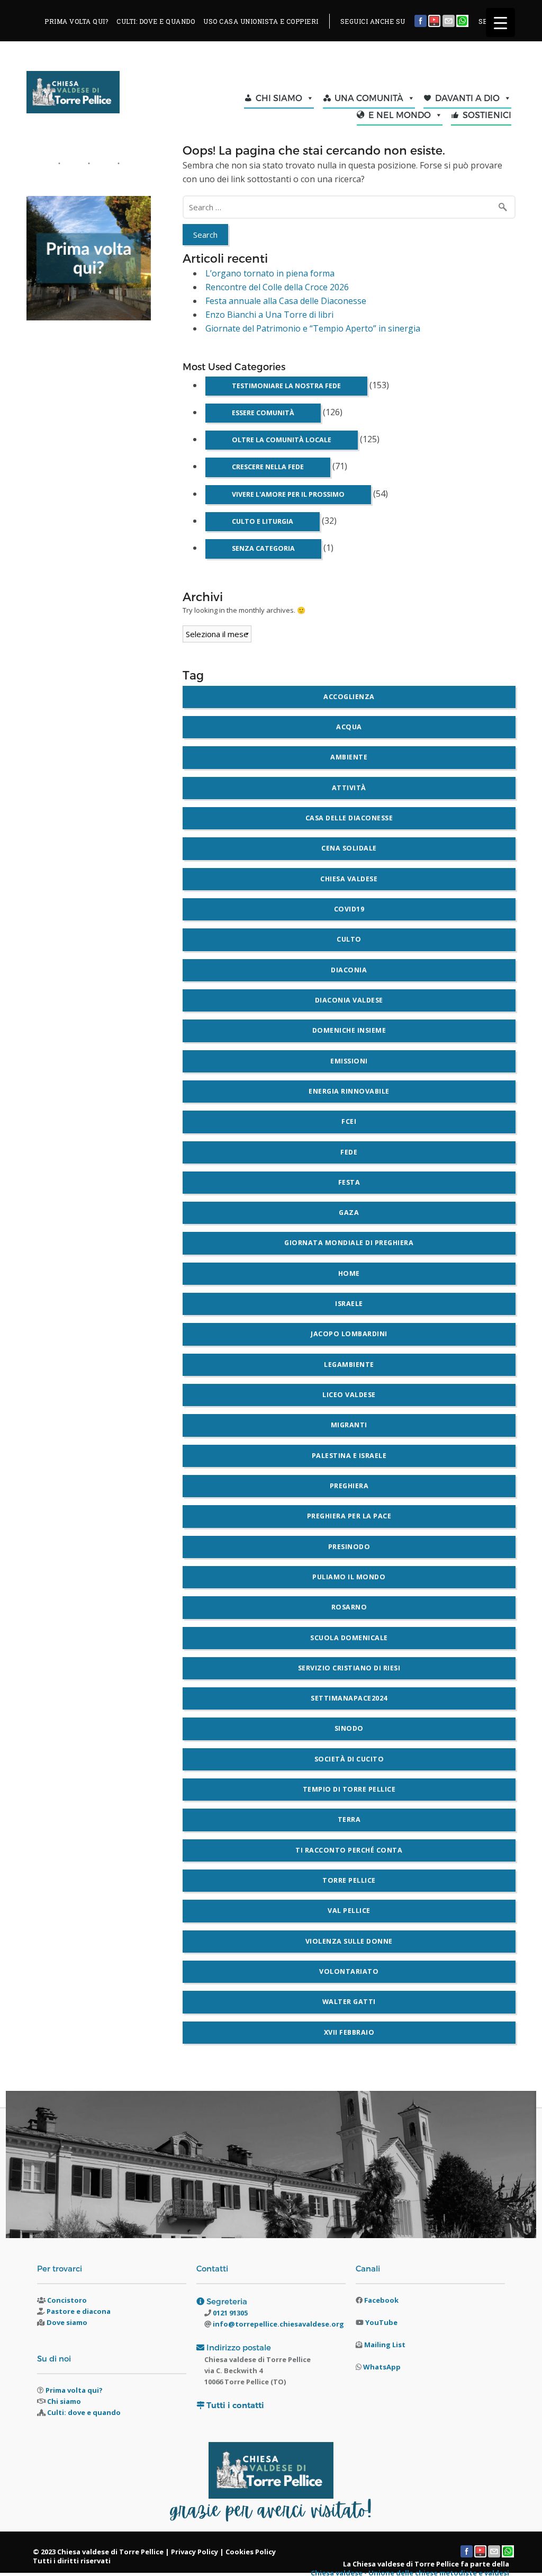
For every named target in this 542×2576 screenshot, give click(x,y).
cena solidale (349, 848)
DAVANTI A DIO (467, 98)
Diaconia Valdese (349, 1000)
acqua (349, 727)
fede (349, 1152)
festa (349, 1182)
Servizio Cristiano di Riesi (349, 1668)
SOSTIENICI (487, 115)
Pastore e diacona (79, 2311)
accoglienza (349, 697)
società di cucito (349, 1759)
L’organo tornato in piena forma (270, 273)
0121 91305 (229, 2313)
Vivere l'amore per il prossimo (288, 494)
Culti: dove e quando (84, 2412)
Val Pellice (349, 1911)
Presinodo (349, 1547)
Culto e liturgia (263, 521)
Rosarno (349, 1607)
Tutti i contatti (235, 2405)
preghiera (349, 1486)
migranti (349, 1425)
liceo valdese (349, 1395)
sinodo (349, 1728)
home (349, 1273)
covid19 (349, 909)
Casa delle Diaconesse (349, 818)
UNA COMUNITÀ (369, 98)
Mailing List (385, 2345)
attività (349, 788)
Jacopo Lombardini (349, 1334)
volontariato (349, 1971)
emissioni (349, 1061)
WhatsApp (382, 2367)
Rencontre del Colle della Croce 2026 (277, 287)
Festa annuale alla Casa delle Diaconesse (286, 301)
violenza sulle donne (349, 1941)
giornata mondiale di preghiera (349, 1243)
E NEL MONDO (400, 115)
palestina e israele (349, 1456)
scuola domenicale (349, 1638)
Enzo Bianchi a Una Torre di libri (269, 315)
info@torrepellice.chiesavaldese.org (278, 2324)
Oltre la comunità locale (282, 440)
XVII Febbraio (349, 2032)
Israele (349, 1304)
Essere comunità (263, 413)
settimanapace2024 (349, 1698)
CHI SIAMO (279, 98)
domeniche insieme (349, 1030)
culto (349, 939)
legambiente (349, 1365)
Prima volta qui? (74, 2390)
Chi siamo (64, 2401)
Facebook (381, 2300)
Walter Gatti (349, 2002)
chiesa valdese (349, 879)
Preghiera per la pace (349, 1516)
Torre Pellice (349, 1880)
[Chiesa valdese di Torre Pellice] (84, 95)
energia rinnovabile (349, 1091)
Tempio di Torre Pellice (349, 1789)
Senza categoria (263, 548)
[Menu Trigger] (500, 23)
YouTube (381, 2322)
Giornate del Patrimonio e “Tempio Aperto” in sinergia (313, 328)
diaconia (349, 970)
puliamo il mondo (349, 1577)
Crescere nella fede (268, 467)
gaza (349, 1213)
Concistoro (67, 2300)
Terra (349, 1819)
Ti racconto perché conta (349, 1850)
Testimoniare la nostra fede (286, 386)
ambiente (349, 757)
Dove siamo (67, 2322)
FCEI (349, 1121)
